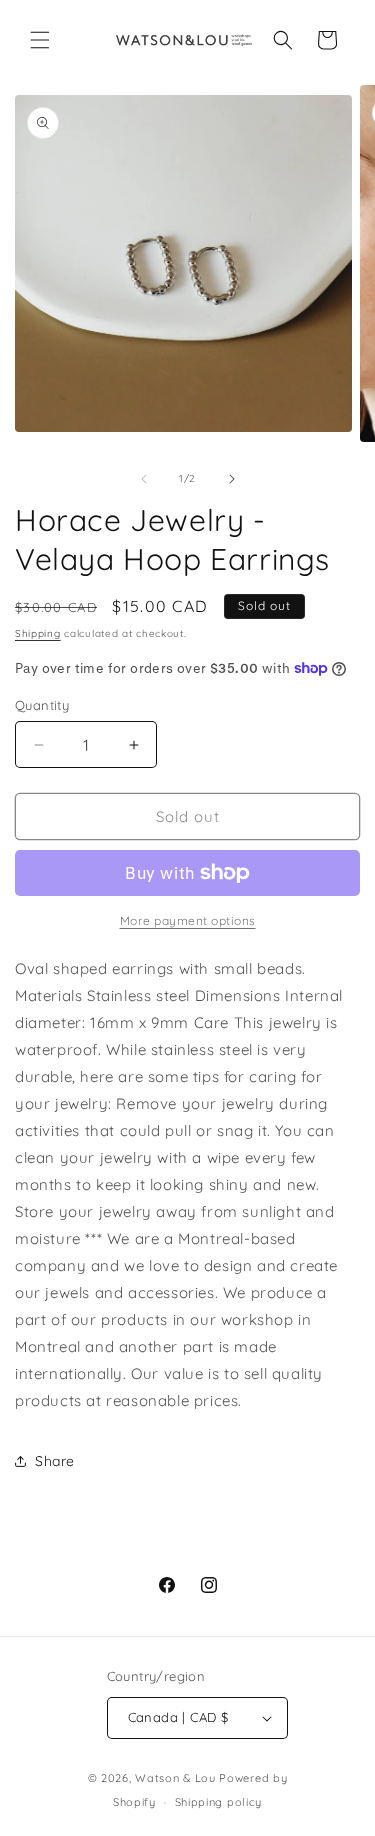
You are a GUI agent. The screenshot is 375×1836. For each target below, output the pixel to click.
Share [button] (55, 1461)
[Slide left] (144, 479)
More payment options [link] (188, 920)
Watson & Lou (175, 1778)
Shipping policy (219, 1802)
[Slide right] (232, 479)
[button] (40, 40)
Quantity (42, 705)
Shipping (38, 633)
